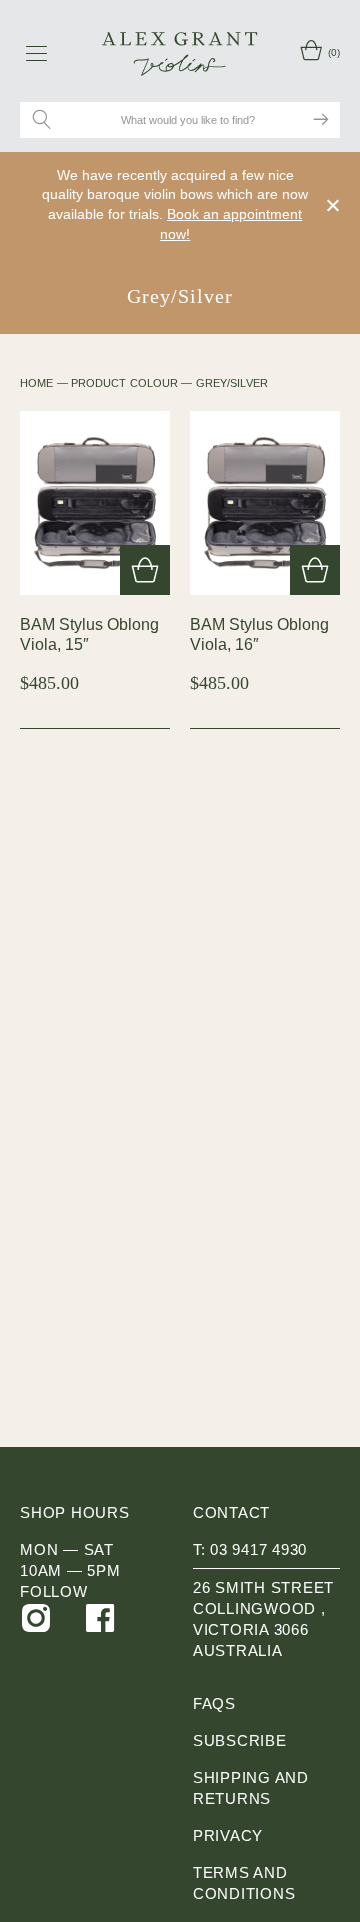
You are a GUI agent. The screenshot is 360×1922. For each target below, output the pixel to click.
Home (36, 383)
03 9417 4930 (258, 1549)
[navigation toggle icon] (36, 53)
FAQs (214, 1703)
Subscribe (240, 1740)
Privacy (228, 1835)
